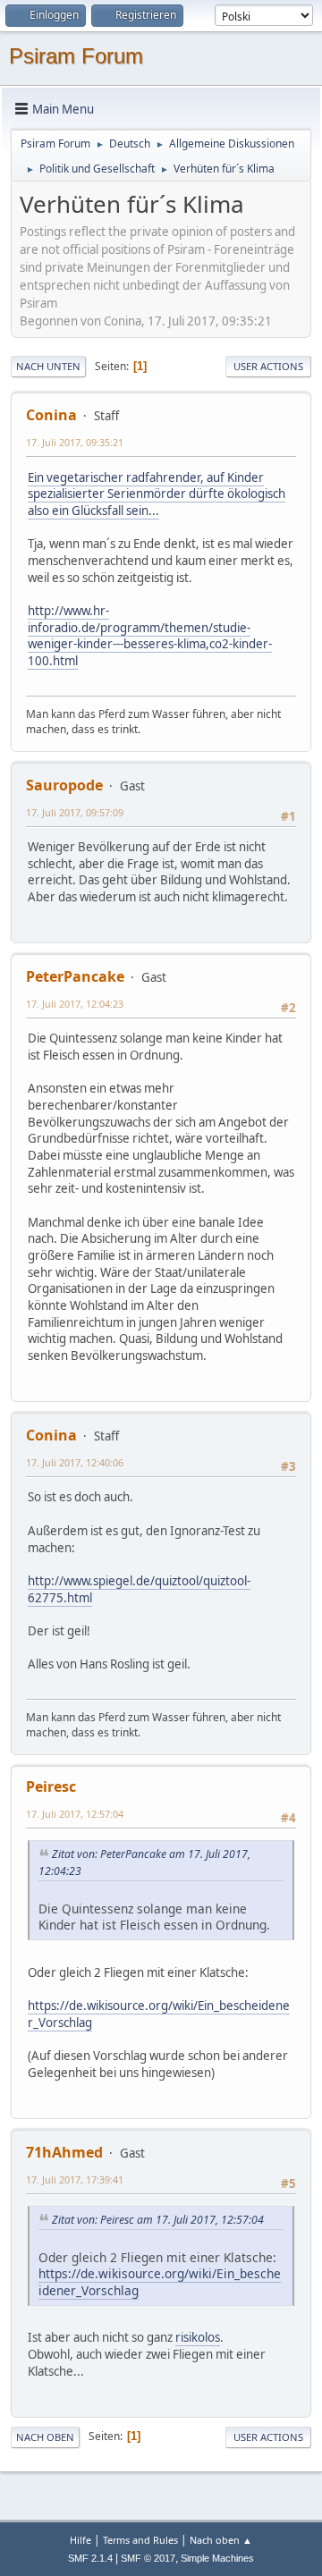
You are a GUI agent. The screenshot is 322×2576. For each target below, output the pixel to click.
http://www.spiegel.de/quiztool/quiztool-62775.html (139, 1589)
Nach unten (48, 366)
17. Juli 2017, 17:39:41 (75, 2179)
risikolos (198, 2337)
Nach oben (45, 2437)
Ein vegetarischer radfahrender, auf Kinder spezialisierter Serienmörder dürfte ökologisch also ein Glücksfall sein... (157, 494)
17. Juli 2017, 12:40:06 (75, 1462)
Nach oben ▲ (221, 2540)
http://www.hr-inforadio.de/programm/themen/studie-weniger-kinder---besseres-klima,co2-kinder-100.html (150, 636)
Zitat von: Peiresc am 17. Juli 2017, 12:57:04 (158, 2220)
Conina (51, 415)
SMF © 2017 (148, 2558)
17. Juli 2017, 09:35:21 (75, 442)
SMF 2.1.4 (90, 2558)
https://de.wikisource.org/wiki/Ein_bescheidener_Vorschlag (159, 2014)
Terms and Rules (140, 2540)
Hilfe (80, 2540)
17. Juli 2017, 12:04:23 (75, 1004)
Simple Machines (217, 2558)
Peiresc (51, 1786)
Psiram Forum (76, 56)
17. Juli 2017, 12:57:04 (75, 1814)
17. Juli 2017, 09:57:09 (75, 812)
